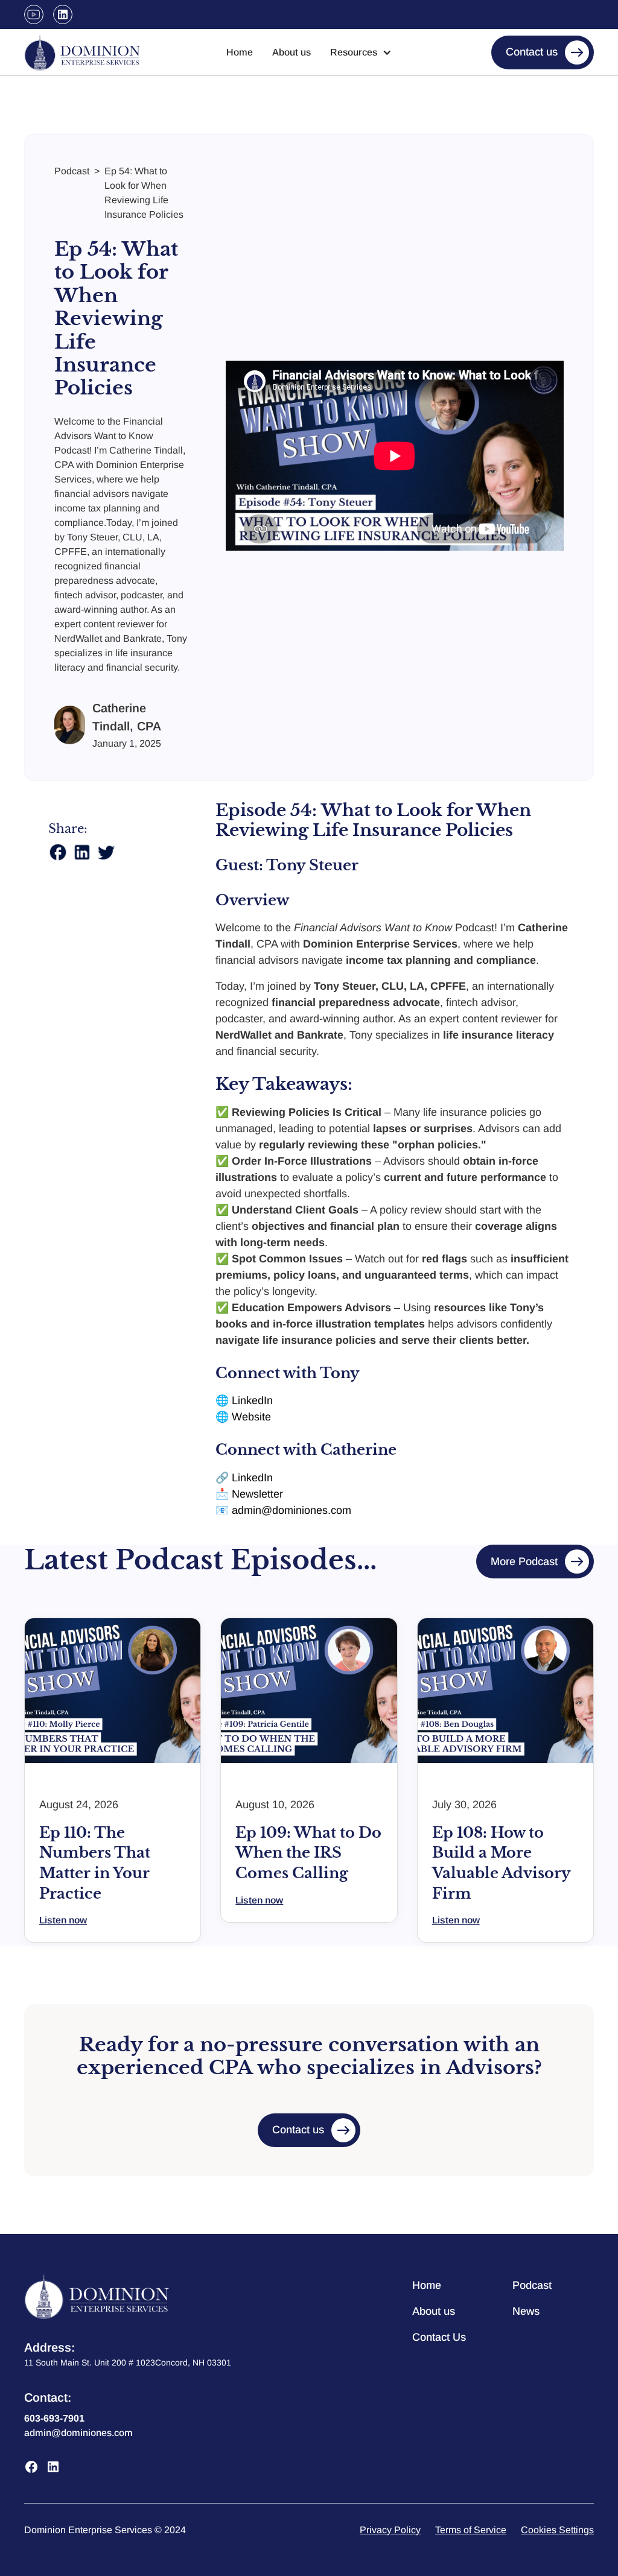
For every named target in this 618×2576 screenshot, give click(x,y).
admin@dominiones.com (291, 1510)
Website (251, 1417)
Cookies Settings (557, 2530)
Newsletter (257, 1494)
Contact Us (439, 2337)
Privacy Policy (390, 2530)
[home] (82, 52)
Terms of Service (471, 2530)
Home (240, 52)
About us (291, 52)
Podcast (532, 2285)
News (526, 2311)
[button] (361, 52)
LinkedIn (252, 1400)
